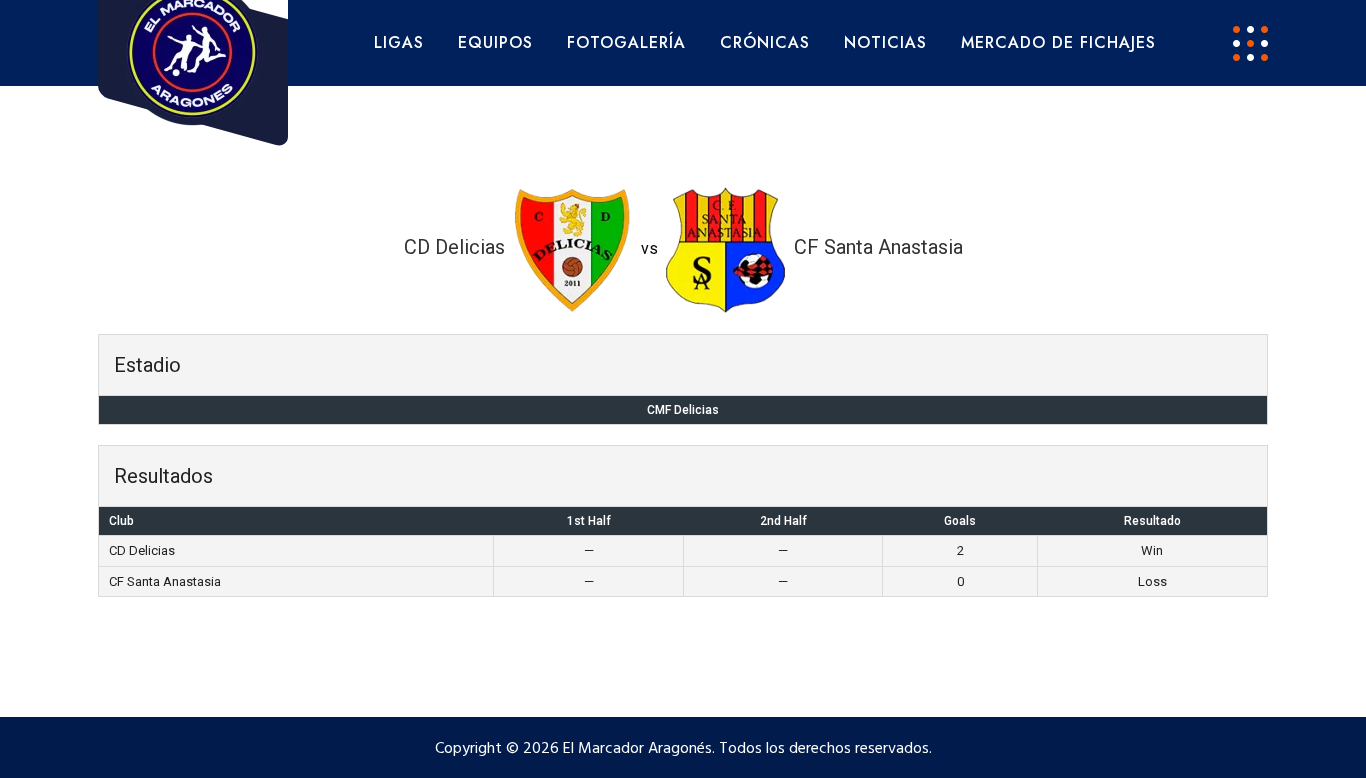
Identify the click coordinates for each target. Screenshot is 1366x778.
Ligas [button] (399, 42)
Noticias (885, 42)
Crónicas (765, 42)
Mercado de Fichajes (1058, 42)
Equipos (495, 42)
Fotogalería (626, 42)
